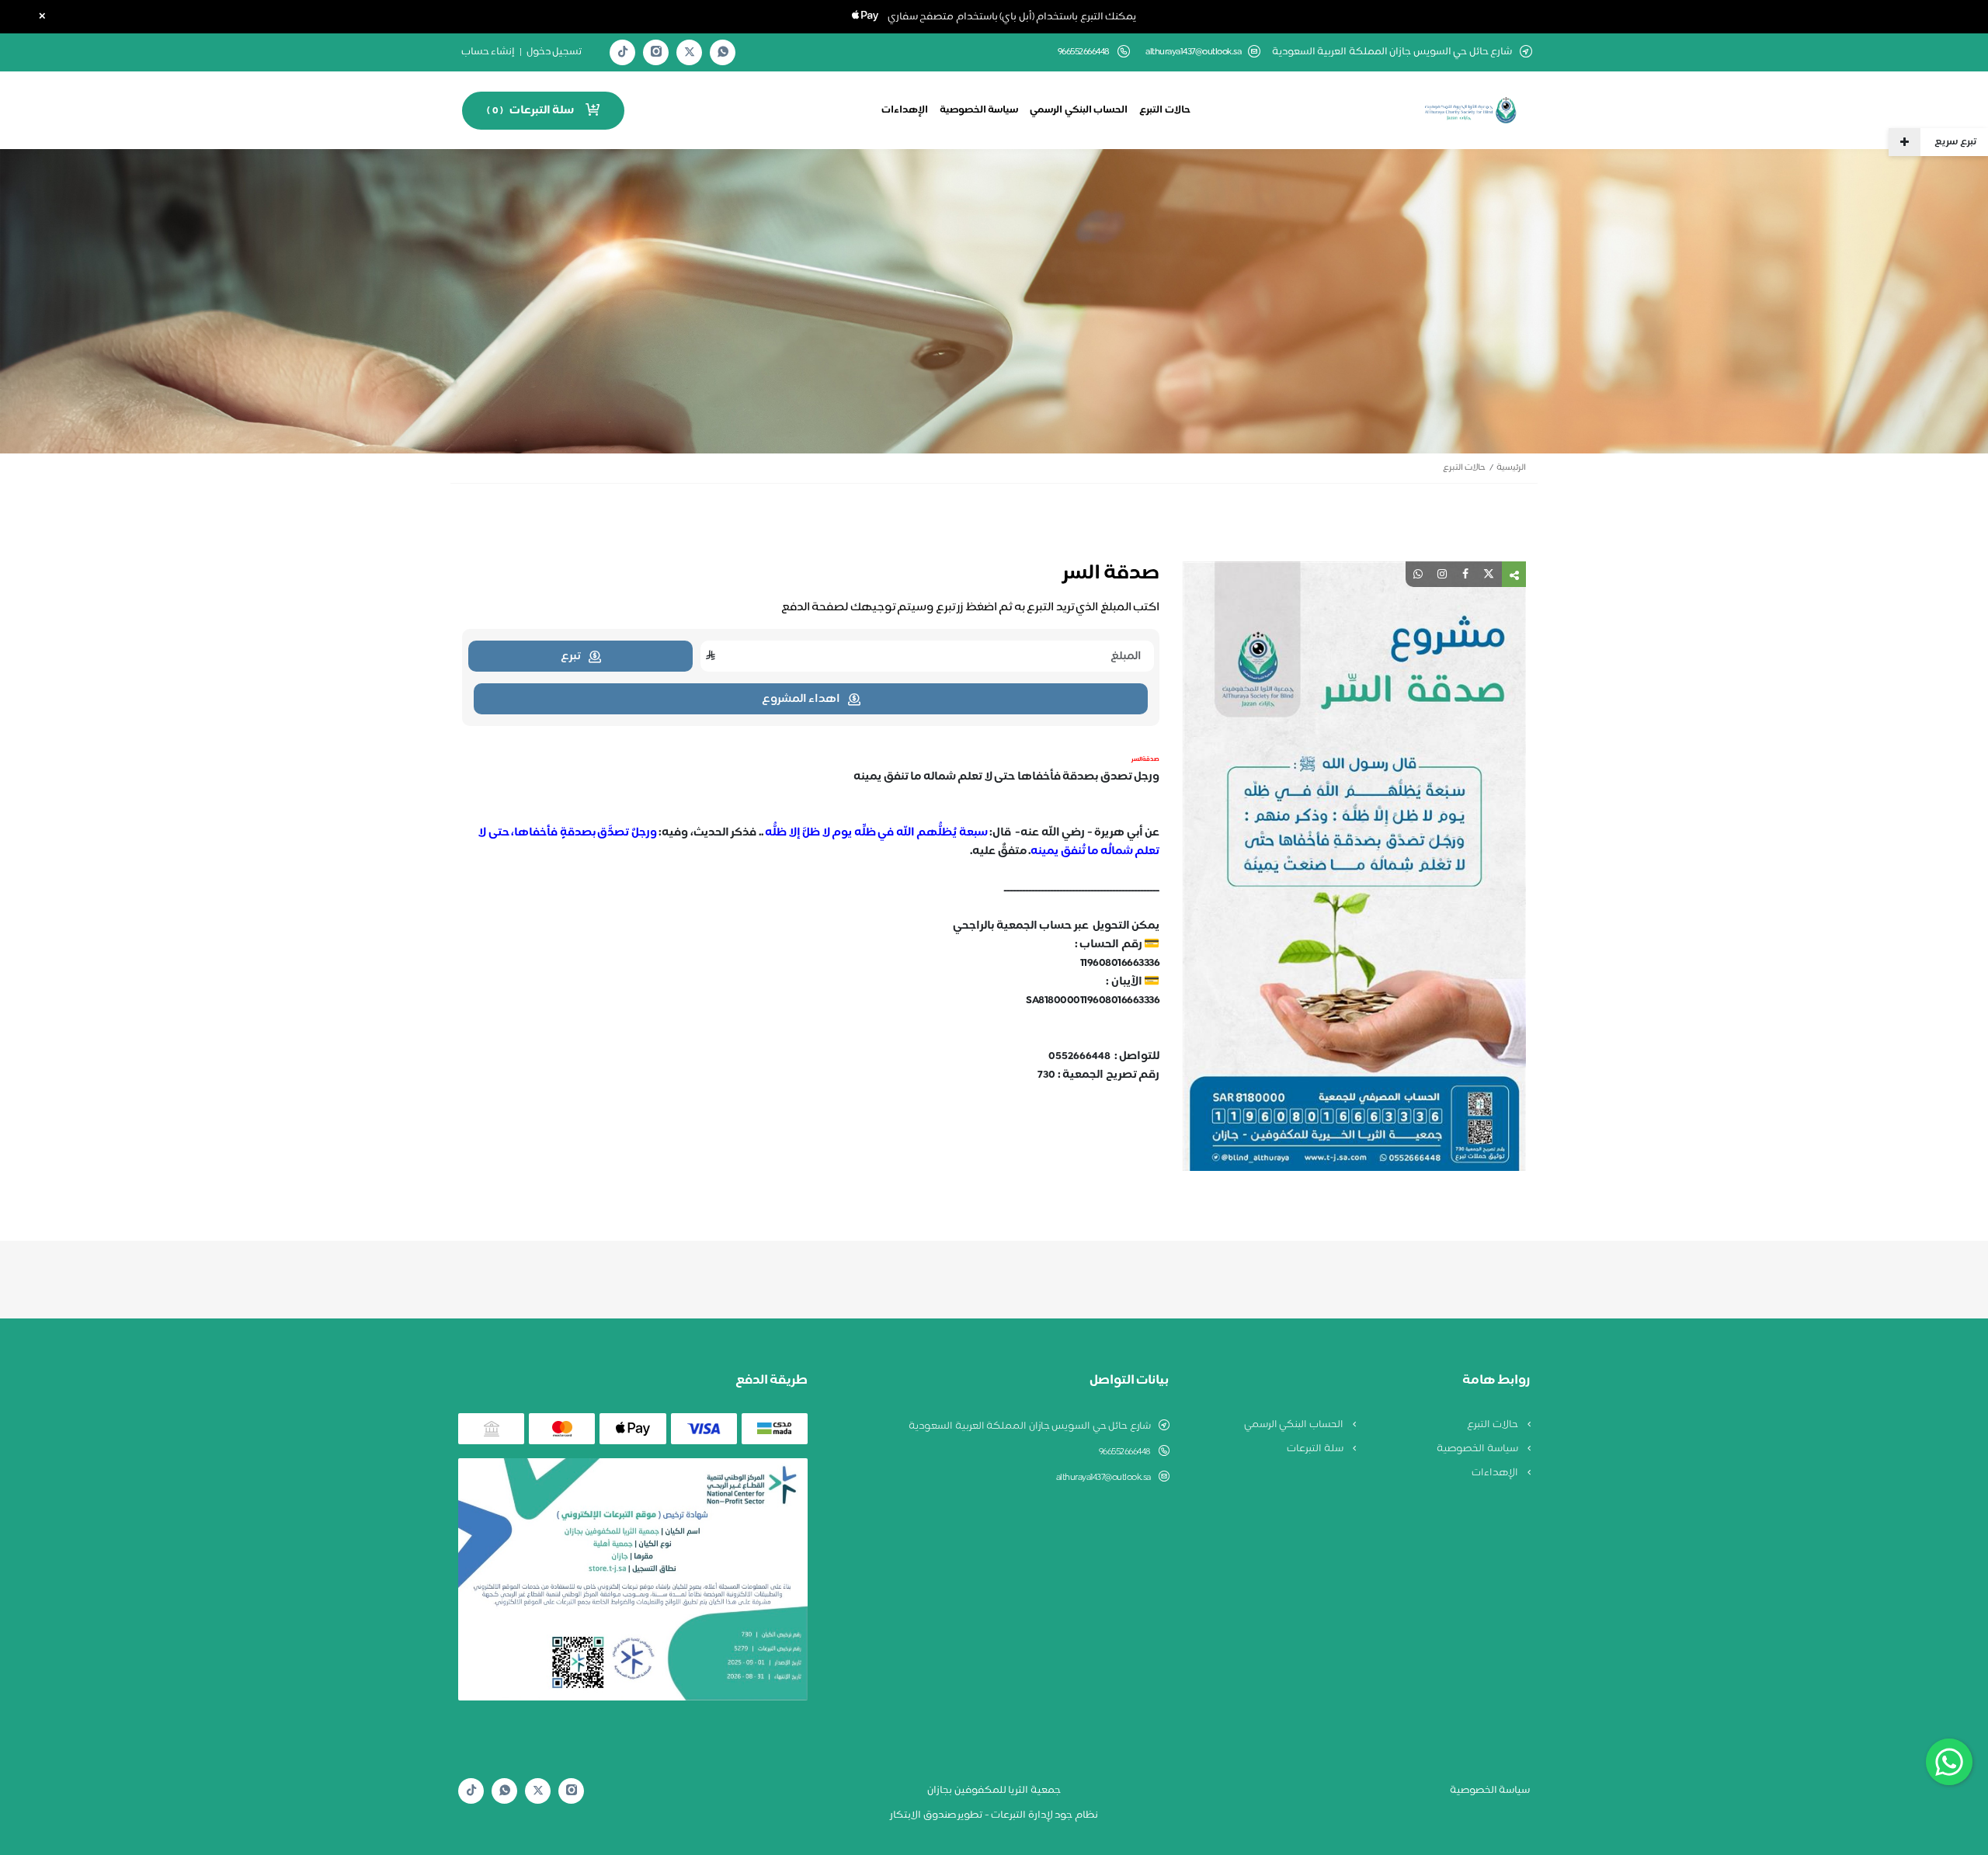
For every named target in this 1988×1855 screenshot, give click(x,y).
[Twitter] (690, 52)
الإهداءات (905, 110)
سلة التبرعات (1316, 1449)
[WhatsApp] (723, 52)
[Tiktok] (623, 52)
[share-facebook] (1465, 574)
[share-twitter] (1489, 574)
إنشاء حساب (488, 52)
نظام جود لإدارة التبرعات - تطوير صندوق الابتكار (994, 1815)
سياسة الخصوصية (979, 110)
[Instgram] (656, 52)
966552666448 (1125, 1452)
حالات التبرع (1165, 110)
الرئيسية (1511, 468)
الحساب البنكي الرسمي (1079, 110)
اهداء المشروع (801, 699)
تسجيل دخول (554, 52)
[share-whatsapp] (1418, 574)
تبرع (571, 657)
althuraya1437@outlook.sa (1193, 52)
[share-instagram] (1442, 574)
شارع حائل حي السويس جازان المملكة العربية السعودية (1030, 1426)
